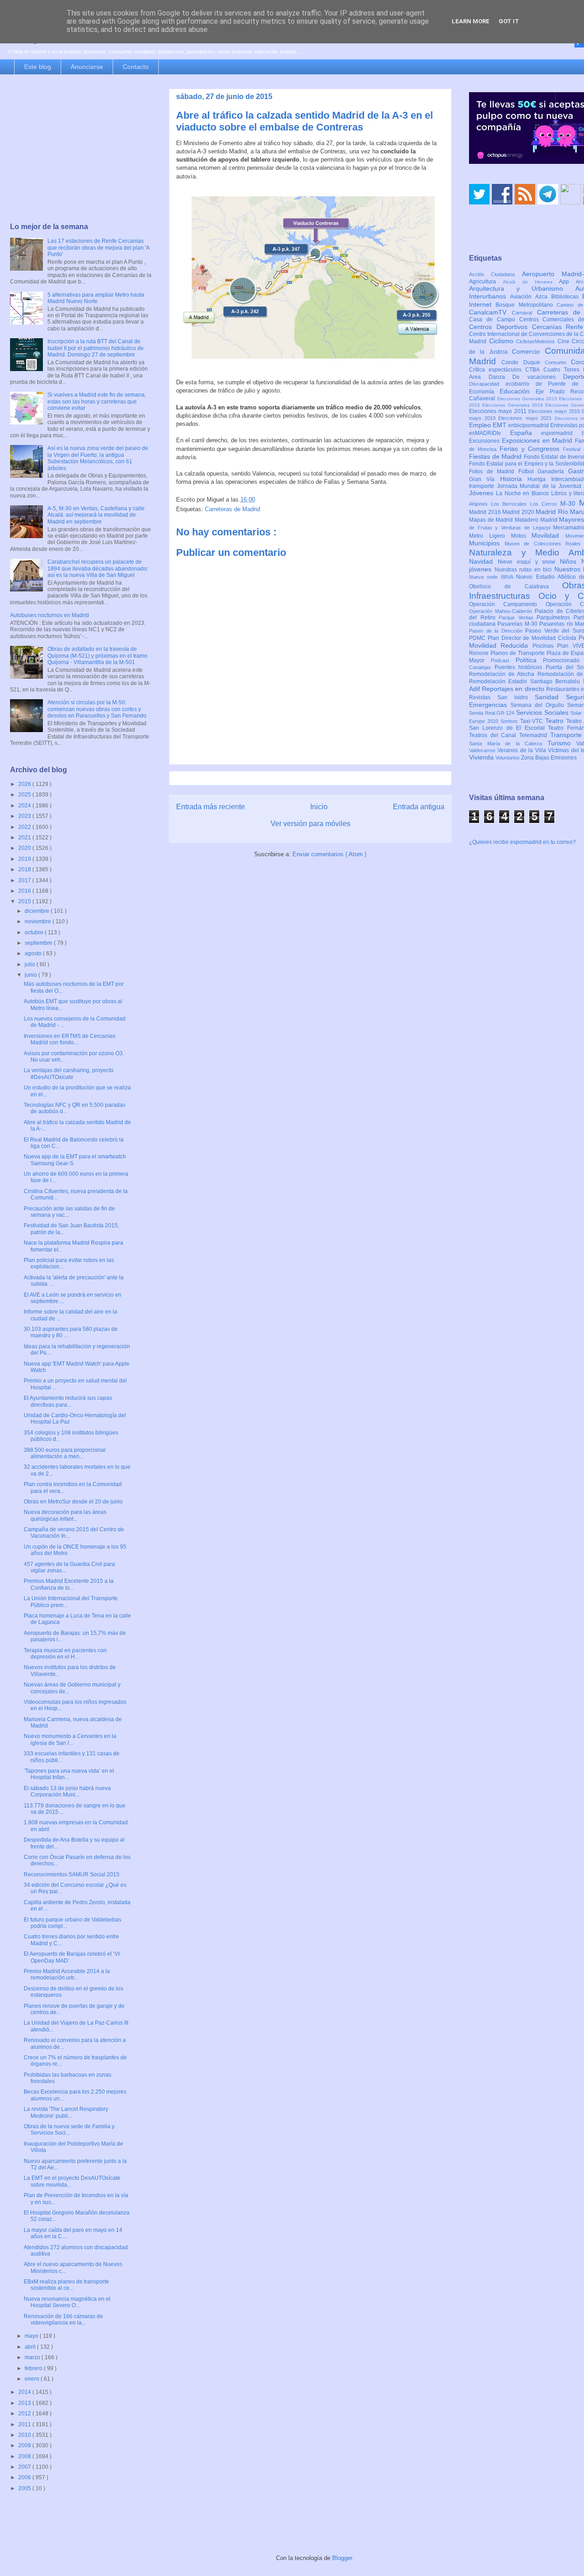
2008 (25, 2456)
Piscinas (545, 646)
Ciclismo (503, 341)
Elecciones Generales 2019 (514, 405)
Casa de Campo (494, 319)
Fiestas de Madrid (496, 456)
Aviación (523, 297)
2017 (25, 880)
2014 (25, 2392)
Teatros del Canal (494, 735)
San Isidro (516, 697)
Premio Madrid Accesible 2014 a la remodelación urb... (67, 1974)
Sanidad (550, 697)
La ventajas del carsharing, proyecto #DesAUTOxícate (69, 1073)
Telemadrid (535, 735)
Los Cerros (545, 504)
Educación (518, 391)
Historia (514, 479)
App (567, 282)
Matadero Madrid (537, 520)
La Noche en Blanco (524, 493)
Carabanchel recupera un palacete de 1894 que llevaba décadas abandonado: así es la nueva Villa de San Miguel (98, 568)
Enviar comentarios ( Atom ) (329, 854)
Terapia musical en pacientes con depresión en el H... (65, 1654)
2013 (25, 2403)
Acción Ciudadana (495, 274)
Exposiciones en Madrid (538, 440)
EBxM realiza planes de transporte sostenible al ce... (66, 2285)
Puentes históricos (520, 667)
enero (33, 2379)
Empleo (481, 425)
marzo (33, 2357)
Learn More (471, 21)
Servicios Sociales (543, 712)
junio (31, 975)
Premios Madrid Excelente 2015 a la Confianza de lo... (69, 1584)
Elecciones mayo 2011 (499, 411)
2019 (25, 859)
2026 (25, 784)
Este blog (38, 67)
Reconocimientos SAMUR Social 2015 (72, 1874)
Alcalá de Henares (531, 282)
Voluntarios (508, 758)
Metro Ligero (490, 536)
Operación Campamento (507, 604)
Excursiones (485, 441)
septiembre (39, 943)
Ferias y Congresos (532, 449)
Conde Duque (523, 362)
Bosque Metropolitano (526, 305)
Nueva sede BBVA (493, 577)
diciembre (38, 911)
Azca (543, 297)
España (526, 433)
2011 (25, 2424)
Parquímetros (555, 618)
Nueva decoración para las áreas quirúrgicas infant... (65, 1515)
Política (529, 660)
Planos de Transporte (519, 653)
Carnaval (524, 313)
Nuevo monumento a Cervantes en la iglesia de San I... (70, 1739)
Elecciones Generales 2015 (528, 399)
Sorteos (510, 721)
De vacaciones (538, 377)
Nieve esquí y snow (529, 562)
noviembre (39, 921)
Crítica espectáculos (497, 370)
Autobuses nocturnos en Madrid (50, 615)
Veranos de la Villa (523, 750)
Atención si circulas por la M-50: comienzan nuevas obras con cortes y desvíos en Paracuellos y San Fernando (97, 709)
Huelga (539, 479)
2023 (25, 816)
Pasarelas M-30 (518, 624)
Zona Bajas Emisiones (549, 758)
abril (31, 2347)
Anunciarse (87, 67)
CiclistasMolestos (537, 341)
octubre (35, 932)
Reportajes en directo (514, 689)
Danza (501, 377)
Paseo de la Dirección (497, 631)
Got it (509, 21)
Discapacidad (487, 384)
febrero (34, 2368)
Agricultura (486, 282)
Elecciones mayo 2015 (555, 411)
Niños (571, 561)
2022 (25, 827)
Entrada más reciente (211, 807)
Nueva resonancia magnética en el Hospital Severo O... (67, 2302)
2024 (25, 806)
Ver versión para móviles (310, 824)
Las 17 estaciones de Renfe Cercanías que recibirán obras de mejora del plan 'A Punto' (98, 248)
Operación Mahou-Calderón (502, 611)
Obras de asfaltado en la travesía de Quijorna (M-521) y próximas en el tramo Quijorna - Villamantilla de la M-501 (97, 656)
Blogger (342, 2558)
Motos (521, 536)
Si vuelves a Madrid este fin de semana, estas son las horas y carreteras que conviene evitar (97, 401)
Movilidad (548, 535)
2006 (25, 2477)
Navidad (483, 561)
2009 (25, 2445)
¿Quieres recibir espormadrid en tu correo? (522, 842)
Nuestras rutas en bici (524, 570)
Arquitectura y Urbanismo (522, 288)
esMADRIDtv (490, 433)
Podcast (503, 660)
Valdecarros (483, 750)
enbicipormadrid (529, 425)
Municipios (487, 543)
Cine (565, 341)
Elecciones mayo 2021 (527, 418)
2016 (25, 891)
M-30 (570, 503)
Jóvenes (482, 493)
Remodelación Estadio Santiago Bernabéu (526, 681)
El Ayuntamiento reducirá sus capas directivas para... (68, 1401)
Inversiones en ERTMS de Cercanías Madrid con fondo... (70, 1039)
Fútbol (528, 471)
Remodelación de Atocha (503, 674)
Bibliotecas (567, 297)
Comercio (528, 351)
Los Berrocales (510, 504)
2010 (25, 2435)
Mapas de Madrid (492, 520)
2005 (25, 2488)
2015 (25, 901)
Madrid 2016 (486, 512)
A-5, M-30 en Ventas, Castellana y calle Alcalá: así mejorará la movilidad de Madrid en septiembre (96, 515)
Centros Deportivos (501, 327)
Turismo (562, 743)
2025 (25, 795)
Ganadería (553, 471)
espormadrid (561, 433)
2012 (25, 2414)
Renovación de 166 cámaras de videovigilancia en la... (63, 2319)
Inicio (319, 807)
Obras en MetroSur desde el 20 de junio (73, 1502)
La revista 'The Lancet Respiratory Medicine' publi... (66, 2112)
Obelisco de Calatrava (516, 586)
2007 (25, 2467)
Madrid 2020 (519, 512)
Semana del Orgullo (539, 705)
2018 (25, 869)
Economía (484, 392)
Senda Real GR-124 (493, 713)
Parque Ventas (518, 618)
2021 (25, 838)
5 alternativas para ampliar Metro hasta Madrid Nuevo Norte (96, 298)
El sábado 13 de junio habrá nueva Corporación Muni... (67, 1791)
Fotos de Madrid (494, 471)
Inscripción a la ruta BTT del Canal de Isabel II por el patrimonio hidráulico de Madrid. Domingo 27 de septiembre (96, 348)
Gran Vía (485, 479)
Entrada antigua (419, 807)
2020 (25, 848)
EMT (501, 425)
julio (31, 964)
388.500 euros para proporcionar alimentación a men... (65, 1453)
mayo (32, 2336)
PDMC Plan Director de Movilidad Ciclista (524, 638)
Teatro (556, 721)
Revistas (483, 697)
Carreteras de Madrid (232, 509)
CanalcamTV (490, 312)
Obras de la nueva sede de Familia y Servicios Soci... (69, 2130)
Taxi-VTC (533, 721)
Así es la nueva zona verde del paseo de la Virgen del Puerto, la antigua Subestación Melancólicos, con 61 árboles (98, 458)
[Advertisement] (81, 149)
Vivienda (482, 757)
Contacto (136, 67)
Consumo (558, 362)
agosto (34, 953)
